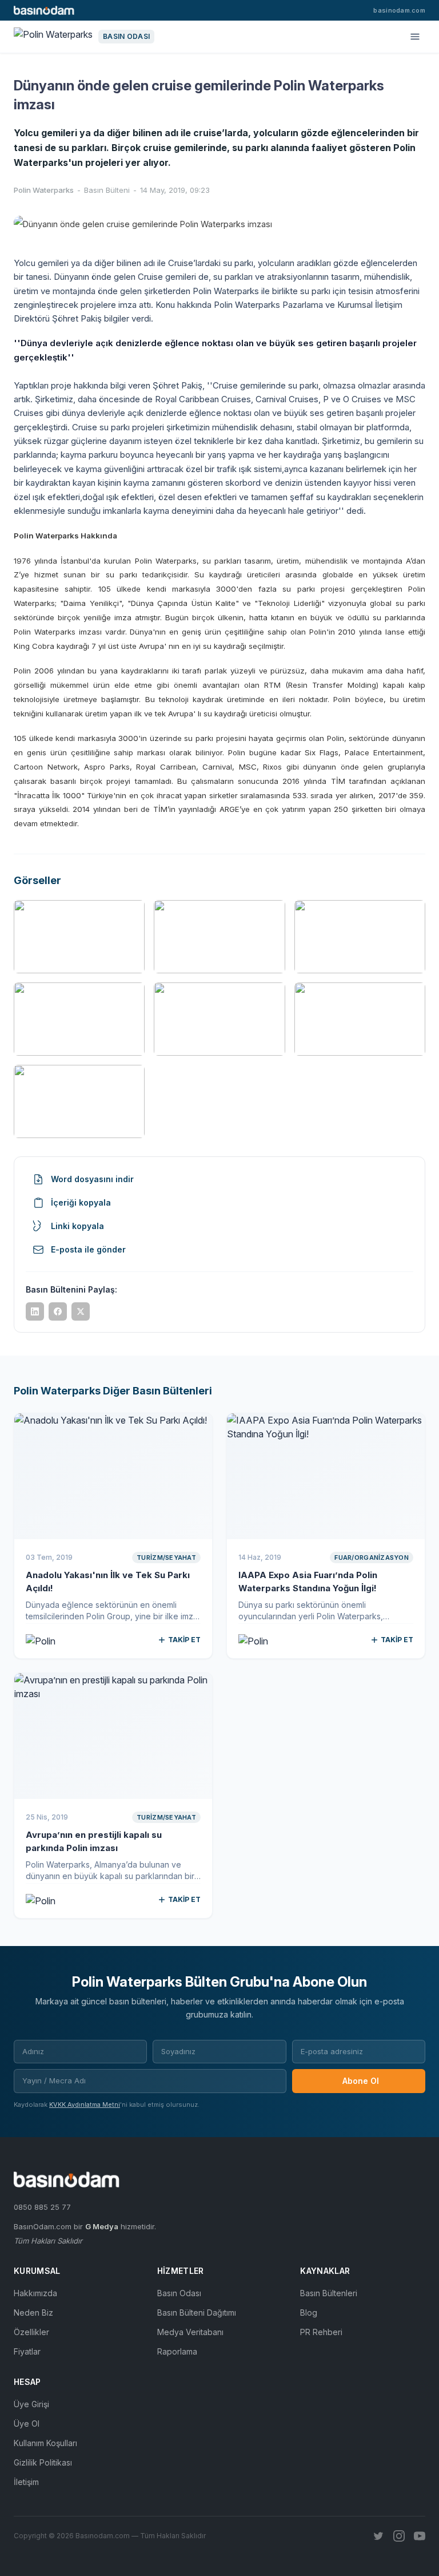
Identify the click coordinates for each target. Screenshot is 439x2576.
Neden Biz (33, 2313)
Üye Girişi (31, 2404)
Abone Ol (361, 2081)
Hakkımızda (35, 2293)
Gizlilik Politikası (43, 2462)
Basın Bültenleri (329, 2293)
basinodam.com (399, 10)
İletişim (26, 2482)
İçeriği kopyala (81, 1202)
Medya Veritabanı (190, 2332)
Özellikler (31, 2332)
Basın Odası (179, 2293)
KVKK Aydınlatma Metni (85, 2105)
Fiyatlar (27, 2351)
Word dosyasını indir (92, 1179)
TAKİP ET (184, 1640)
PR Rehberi (321, 2332)
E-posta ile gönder (88, 1249)
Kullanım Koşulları (45, 2443)
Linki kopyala (77, 1226)
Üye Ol (27, 2424)
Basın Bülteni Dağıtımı (197, 2313)
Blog (309, 2313)
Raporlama (177, 2351)
